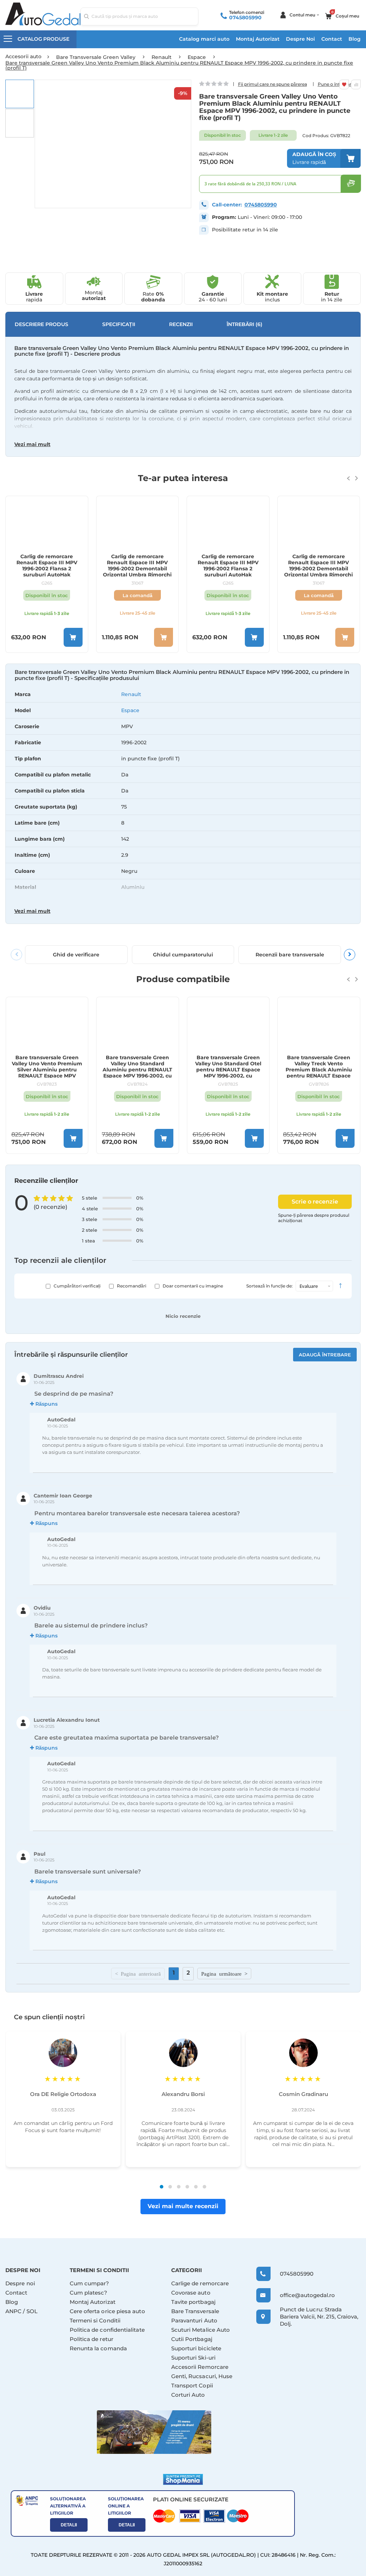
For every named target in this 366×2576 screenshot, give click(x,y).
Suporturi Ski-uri (193, 2358)
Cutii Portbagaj (192, 2339)
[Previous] (16, 955)
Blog (355, 39)
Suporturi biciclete (196, 2348)
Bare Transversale (195, 2311)
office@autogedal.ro (302, 2295)
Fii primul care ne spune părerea (273, 84)
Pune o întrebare (336, 84)
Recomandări (132, 1286)
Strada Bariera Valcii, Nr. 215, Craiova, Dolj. (319, 2317)
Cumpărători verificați (77, 1286)
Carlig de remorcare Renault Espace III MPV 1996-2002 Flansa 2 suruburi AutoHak (47, 565)
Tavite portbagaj (193, 2302)
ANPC (13, 2311)
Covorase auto (191, 2293)
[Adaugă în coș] (73, 637)
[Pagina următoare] (224, 1974)
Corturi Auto (188, 2395)
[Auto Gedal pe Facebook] (154, 2432)
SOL (32, 2311)
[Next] (350, 955)
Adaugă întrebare (325, 1355)
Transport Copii (192, 2385)
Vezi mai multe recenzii (183, 2206)
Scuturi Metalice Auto (201, 2330)
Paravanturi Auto (194, 2320)
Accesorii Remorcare (200, 2367)
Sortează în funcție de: (269, 1286)
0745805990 (245, 17)
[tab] (183, 797)
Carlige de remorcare (200, 2283)
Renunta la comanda (98, 2348)
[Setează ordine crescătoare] (340, 1286)
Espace (130, 710)
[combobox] (139, 16)
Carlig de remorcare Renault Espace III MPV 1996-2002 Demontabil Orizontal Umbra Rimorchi (137, 565)
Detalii (69, 2525)
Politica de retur (91, 2339)
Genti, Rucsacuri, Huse (202, 2376)
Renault (131, 694)
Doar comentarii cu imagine (193, 1286)
